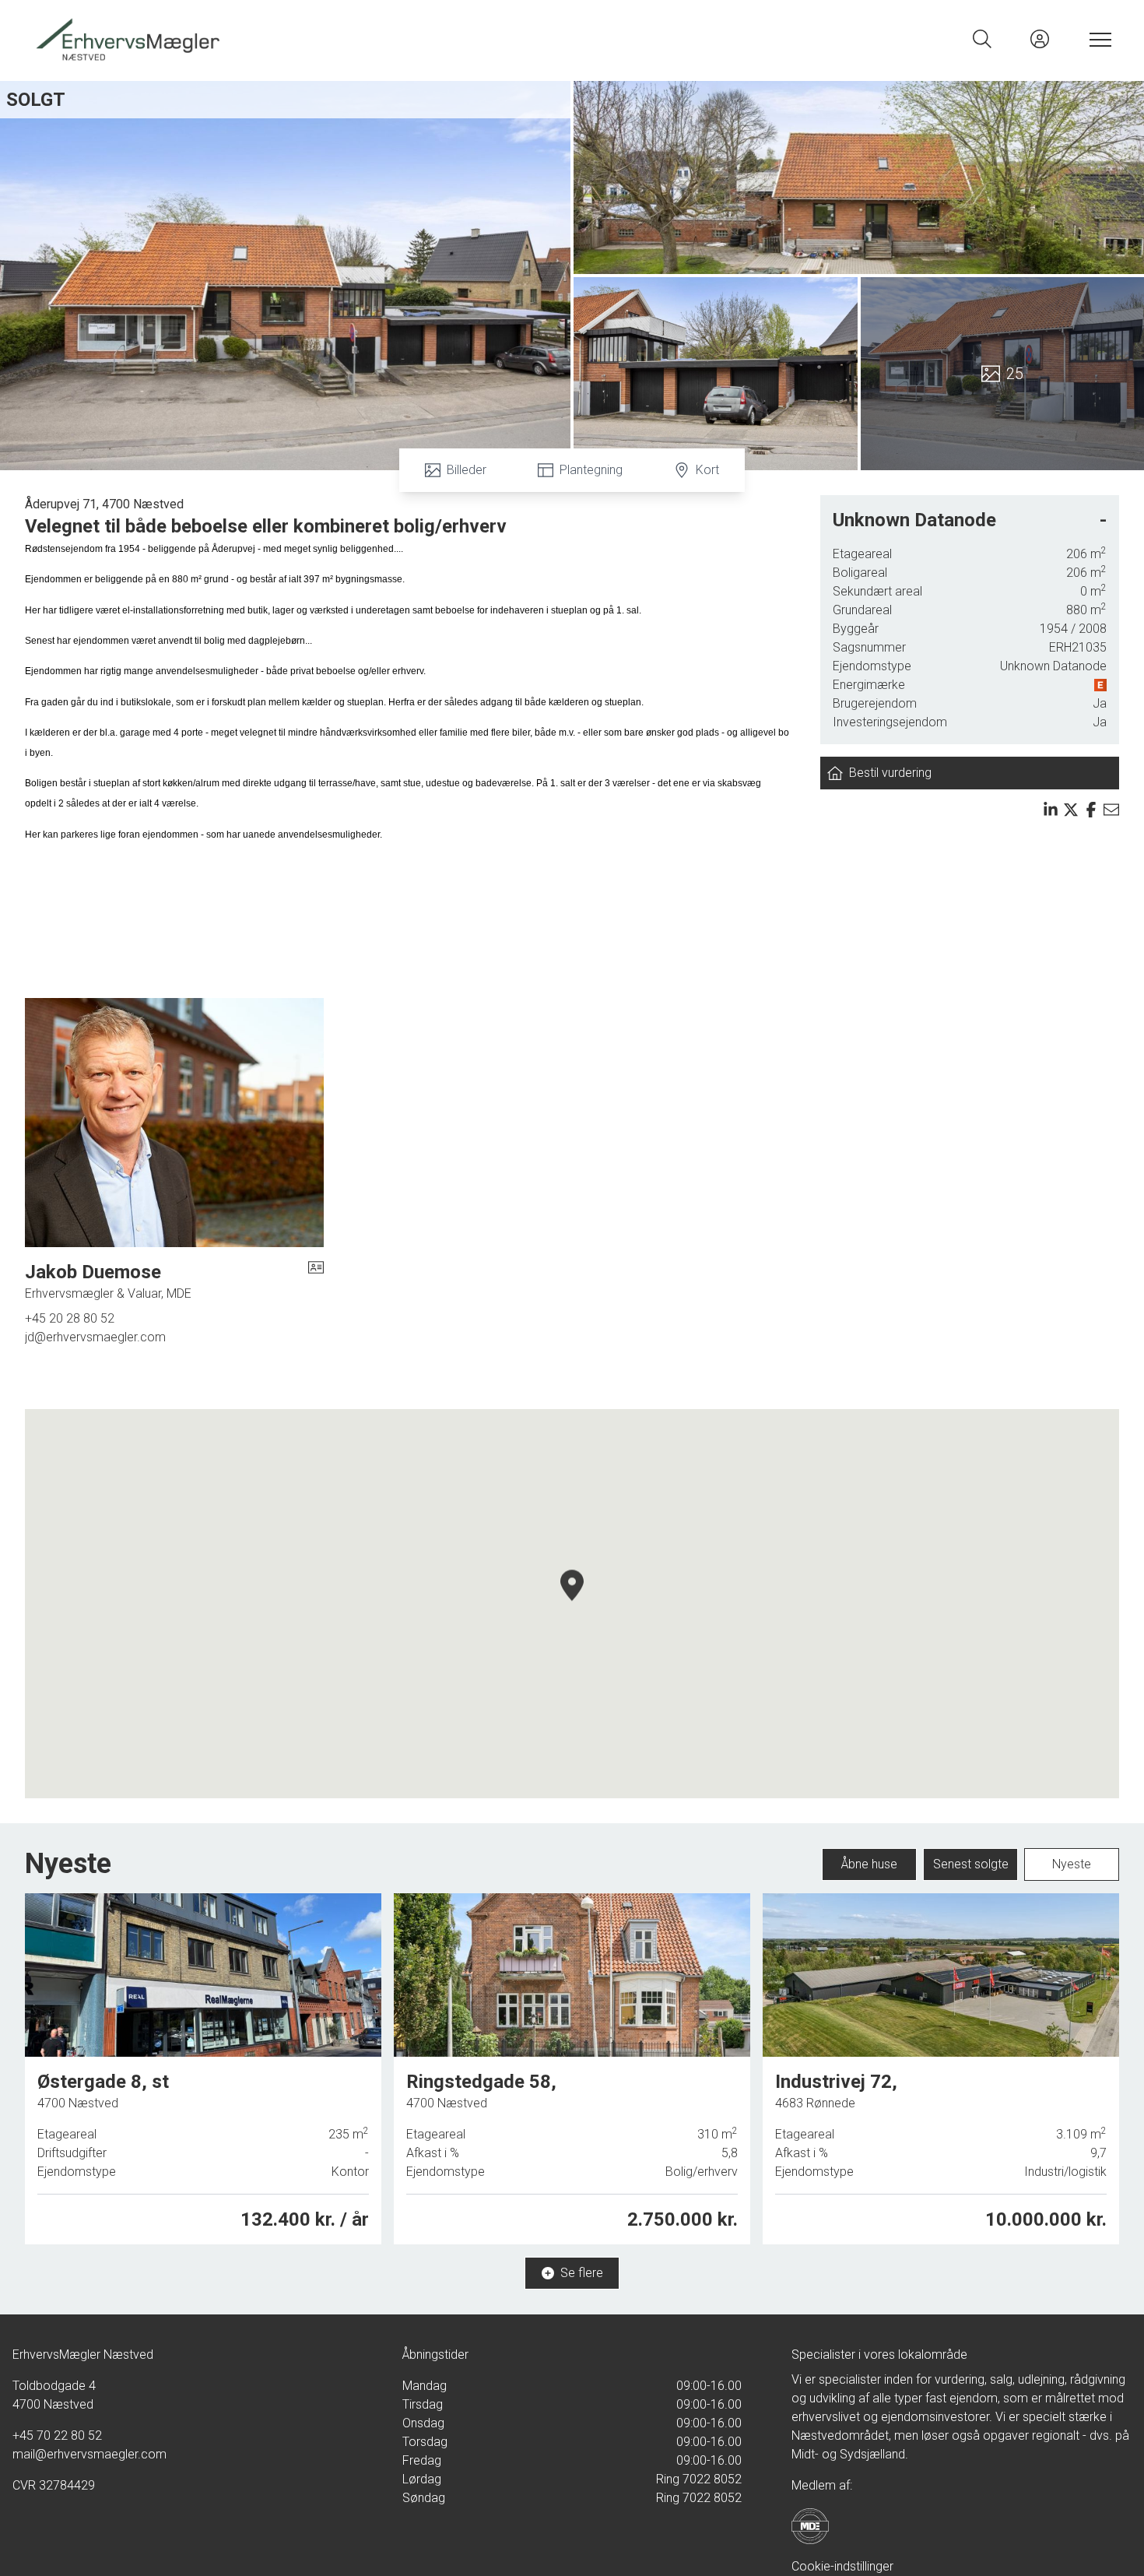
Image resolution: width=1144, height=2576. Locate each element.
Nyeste (1072, 1864)
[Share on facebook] (1091, 810)
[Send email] (1111, 810)
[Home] (302, 39)
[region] (572, 1604)
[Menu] (1097, 39)
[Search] (982, 39)
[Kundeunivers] (1040, 39)
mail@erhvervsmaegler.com (89, 2454)
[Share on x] (1071, 810)
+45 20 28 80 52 (70, 1318)
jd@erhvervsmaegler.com (95, 1337)
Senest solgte (971, 1864)
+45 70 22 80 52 (57, 2435)
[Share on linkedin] (1051, 810)
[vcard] (316, 1281)
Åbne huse (869, 1864)
